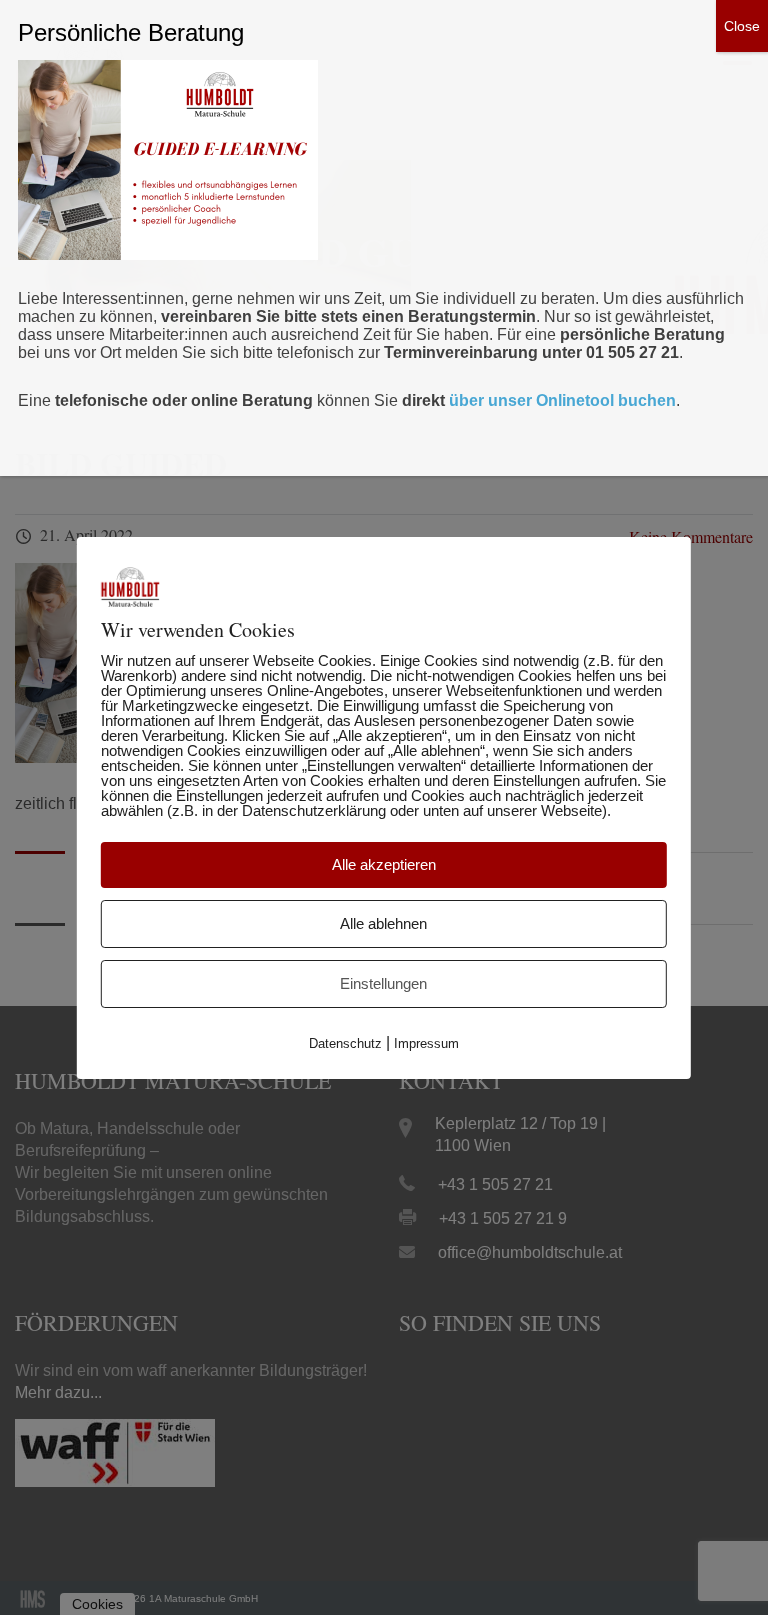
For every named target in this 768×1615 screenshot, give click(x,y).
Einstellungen (383, 983)
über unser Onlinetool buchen (562, 400)
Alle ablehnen (383, 923)
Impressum (426, 1043)
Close (742, 26)
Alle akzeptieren (384, 864)
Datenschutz (345, 1043)
